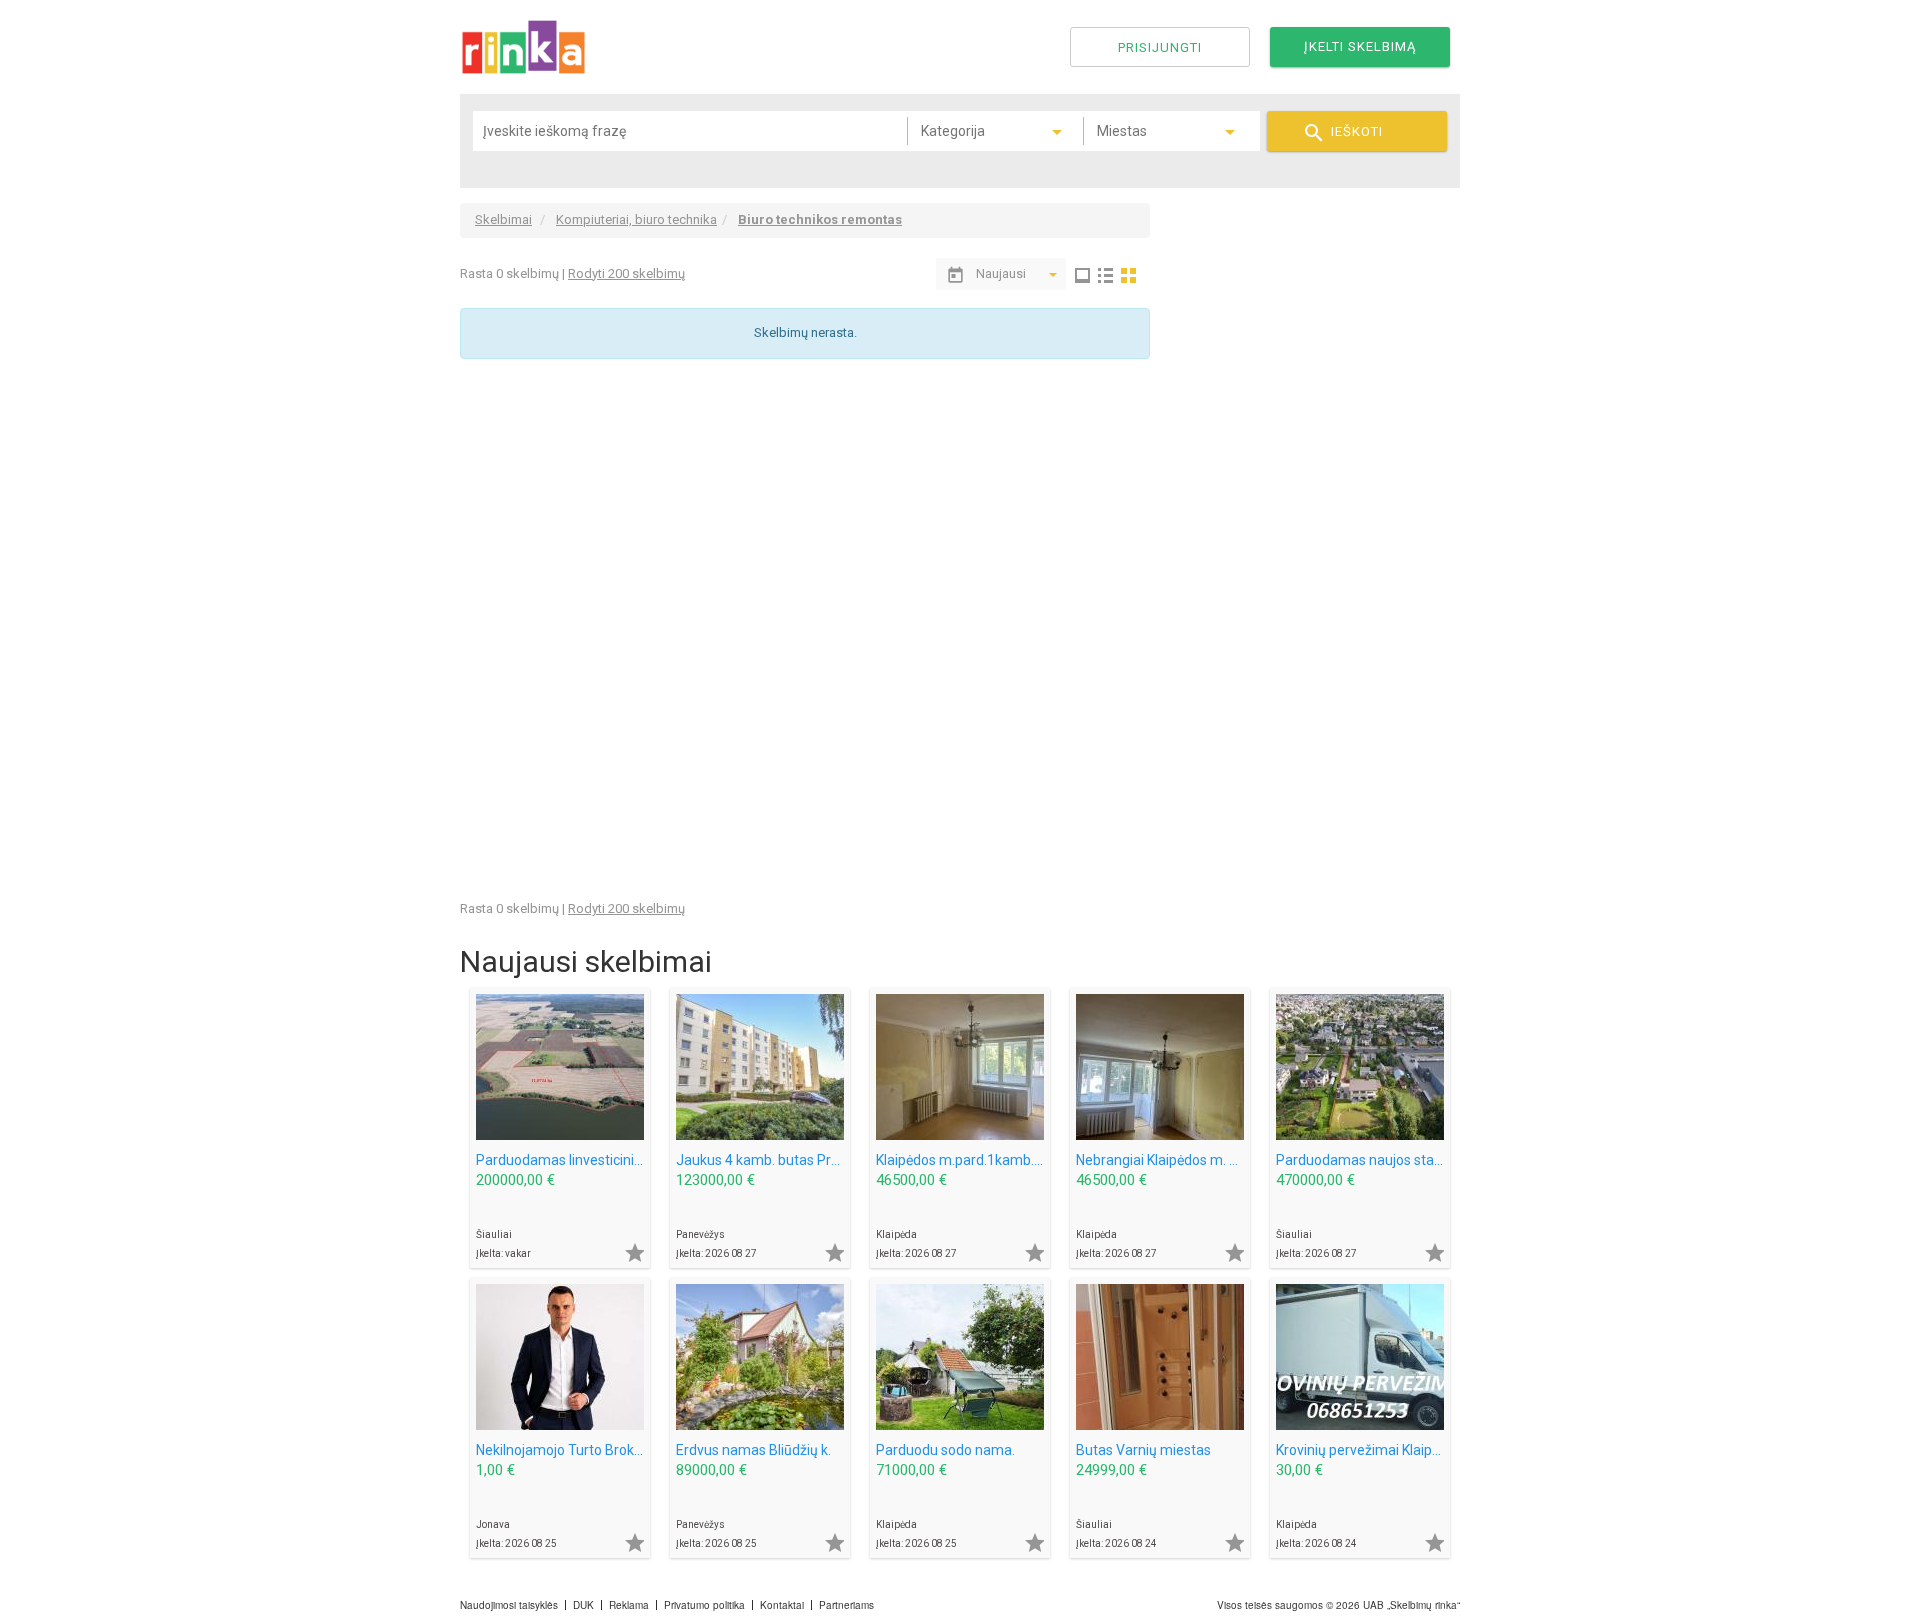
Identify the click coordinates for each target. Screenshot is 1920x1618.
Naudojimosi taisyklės (509, 1605)
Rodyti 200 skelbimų (626, 273)
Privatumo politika (704, 1605)
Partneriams (846, 1605)
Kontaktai (782, 1605)
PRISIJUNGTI (1160, 47)
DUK (583, 1605)
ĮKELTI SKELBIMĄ (1360, 46)
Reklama (629, 1605)
